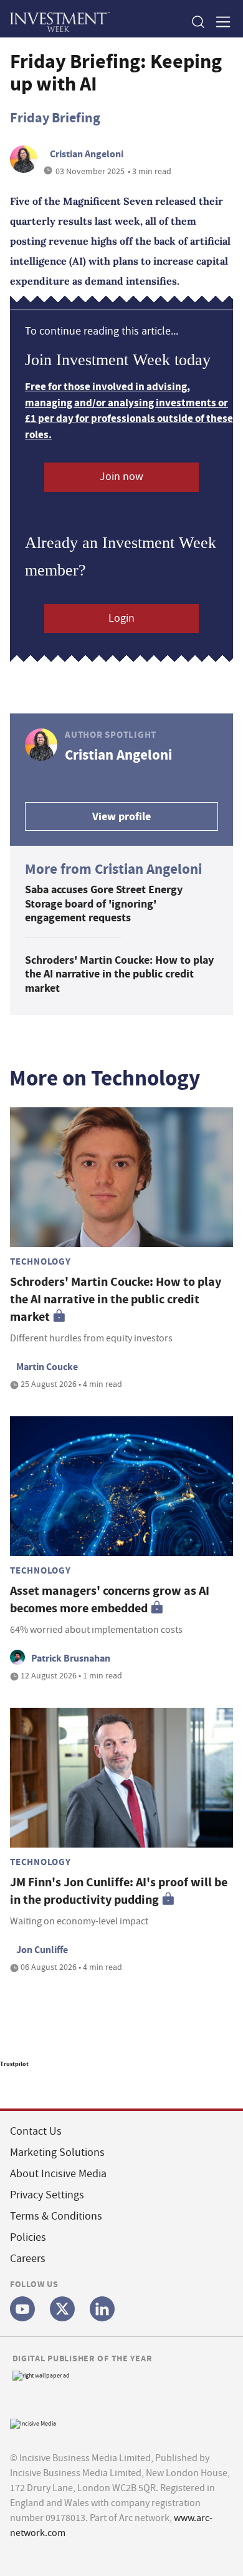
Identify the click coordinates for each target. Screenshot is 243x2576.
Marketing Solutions (57, 2152)
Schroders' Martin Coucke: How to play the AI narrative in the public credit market (119, 974)
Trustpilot (14, 2064)
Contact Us (36, 2131)
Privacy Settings (47, 2195)
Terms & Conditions (56, 2216)
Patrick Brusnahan (71, 1658)
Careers (28, 2259)
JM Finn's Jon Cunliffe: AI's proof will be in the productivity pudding (119, 1891)
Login (121, 618)
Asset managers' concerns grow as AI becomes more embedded (110, 1599)
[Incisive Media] (33, 2422)
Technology (40, 1261)
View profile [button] (121, 816)
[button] (198, 22)
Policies (28, 2237)
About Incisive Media (58, 2174)
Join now (121, 477)
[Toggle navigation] (219, 22)
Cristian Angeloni (87, 154)
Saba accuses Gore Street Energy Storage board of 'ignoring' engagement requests (104, 904)
